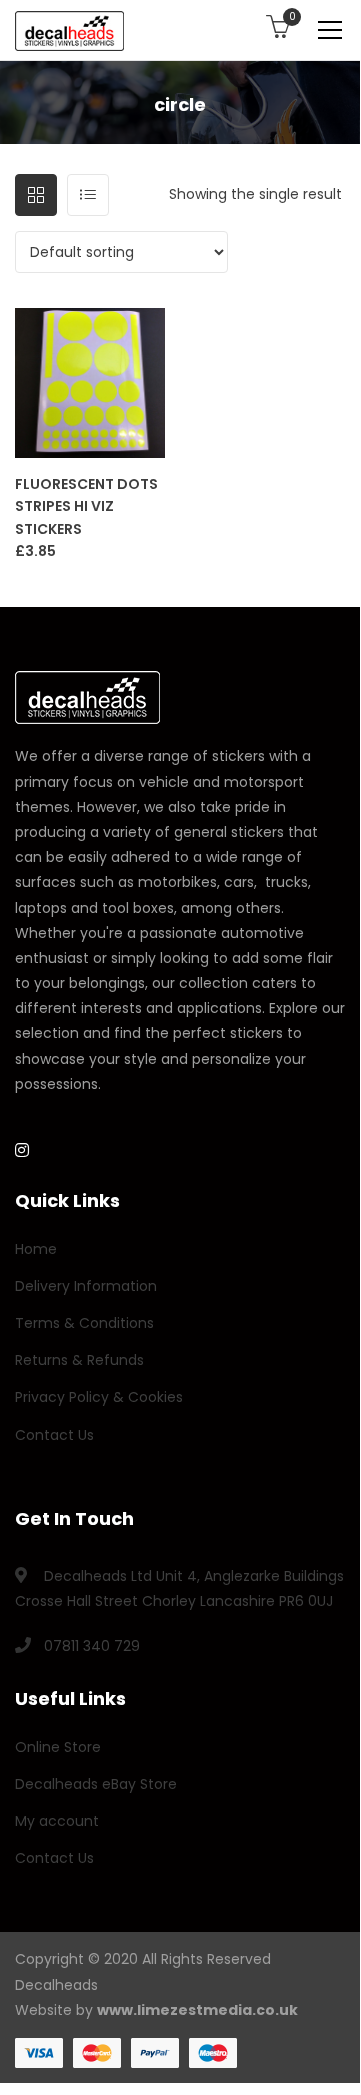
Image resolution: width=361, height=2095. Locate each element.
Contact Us (54, 1435)
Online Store (58, 1747)
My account (57, 1821)
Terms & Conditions (84, 1323)
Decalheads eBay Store (96, 1784)
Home (36, 1249)
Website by (156, 2010)
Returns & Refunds (79, 1360)
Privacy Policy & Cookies (99, 1397)
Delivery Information (86, 1286)
